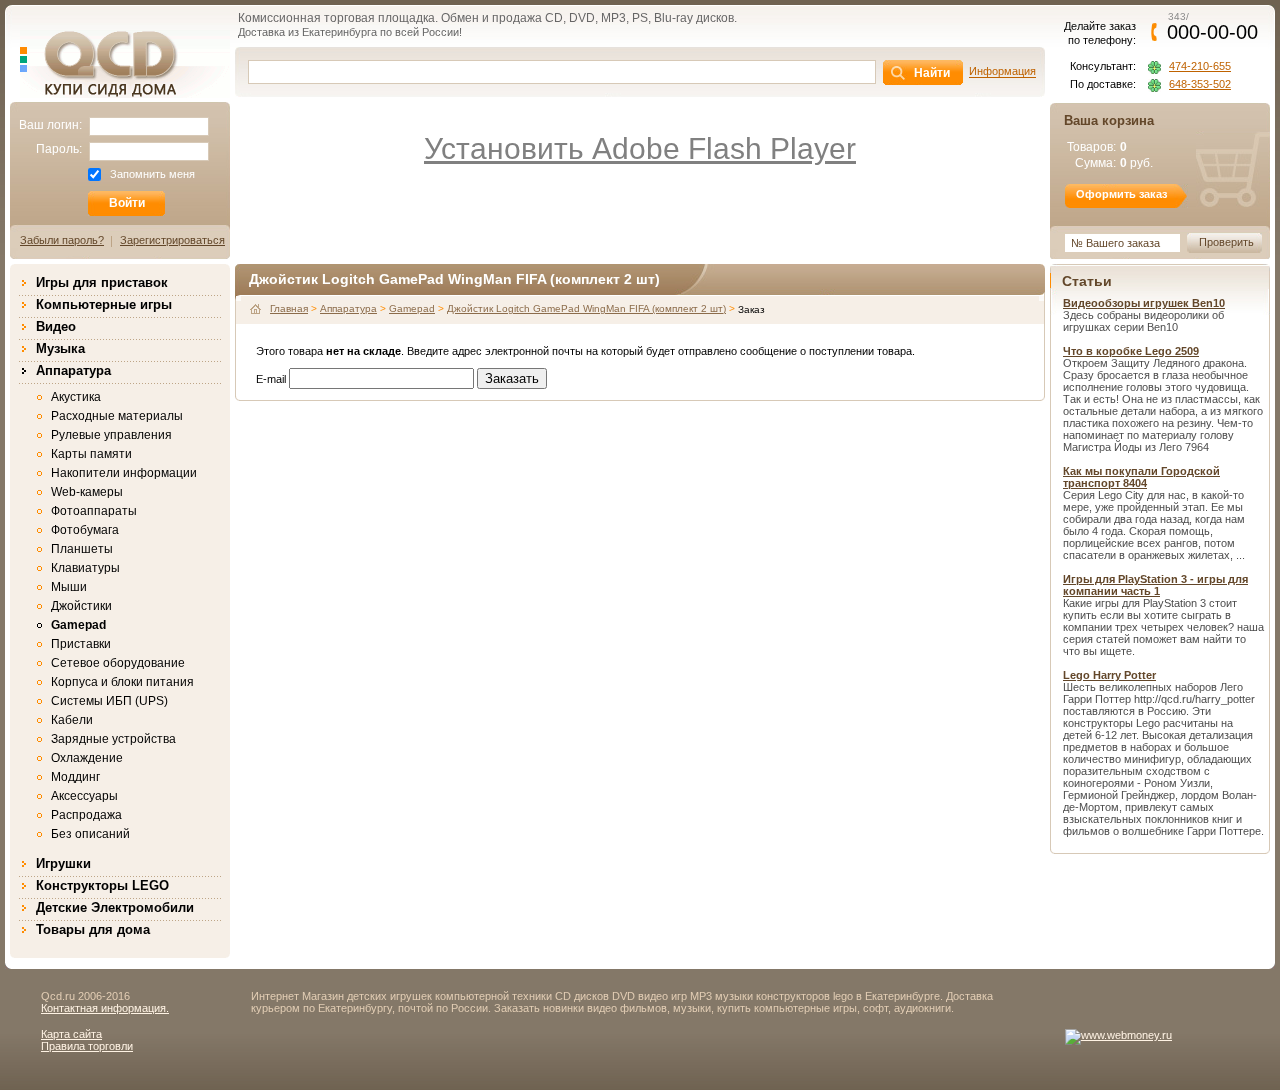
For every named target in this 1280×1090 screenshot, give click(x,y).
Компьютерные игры (104, 304)
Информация (1002, 71)
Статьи (1087, 281)
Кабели (72, 720)
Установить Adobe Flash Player (640, 148)
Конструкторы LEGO (102, 885)
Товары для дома (93, 929)
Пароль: (59, 149)
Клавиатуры (85, 568)
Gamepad (78, 625)
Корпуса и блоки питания (122, 682)
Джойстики (81, 606)
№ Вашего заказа (1115, 243)
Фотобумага (85, 530)
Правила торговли (87, 1046)
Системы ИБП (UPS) (109, 701)
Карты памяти (91, 454)
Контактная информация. (105, 1008)
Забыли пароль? (62, 240)
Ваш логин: (50, 125)
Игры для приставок (102, 282)
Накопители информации (124, 473)
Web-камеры (87, 492)
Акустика (76, 397)
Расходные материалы (117, 416)
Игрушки (63, 863)
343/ (1212, 26)
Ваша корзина (1109, 120)
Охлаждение (87, 758)
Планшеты (82, 549)
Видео (56, 326)
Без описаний (90, 834)
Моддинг (75, 777)
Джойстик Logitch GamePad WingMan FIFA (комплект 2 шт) (586, 308)
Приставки (81, 644)
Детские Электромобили (115, 907)
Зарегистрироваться (172, 240)
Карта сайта (71, 1034)
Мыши (69, 587)
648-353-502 (1200, 84)
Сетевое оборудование (118, 663)
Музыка (60, 348)
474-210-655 (1200, 66)
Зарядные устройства (113, 739)
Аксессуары (84, 796)
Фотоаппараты (94, 511)
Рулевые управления (111, 435)
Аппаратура (73, 370)
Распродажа (86, 815)
